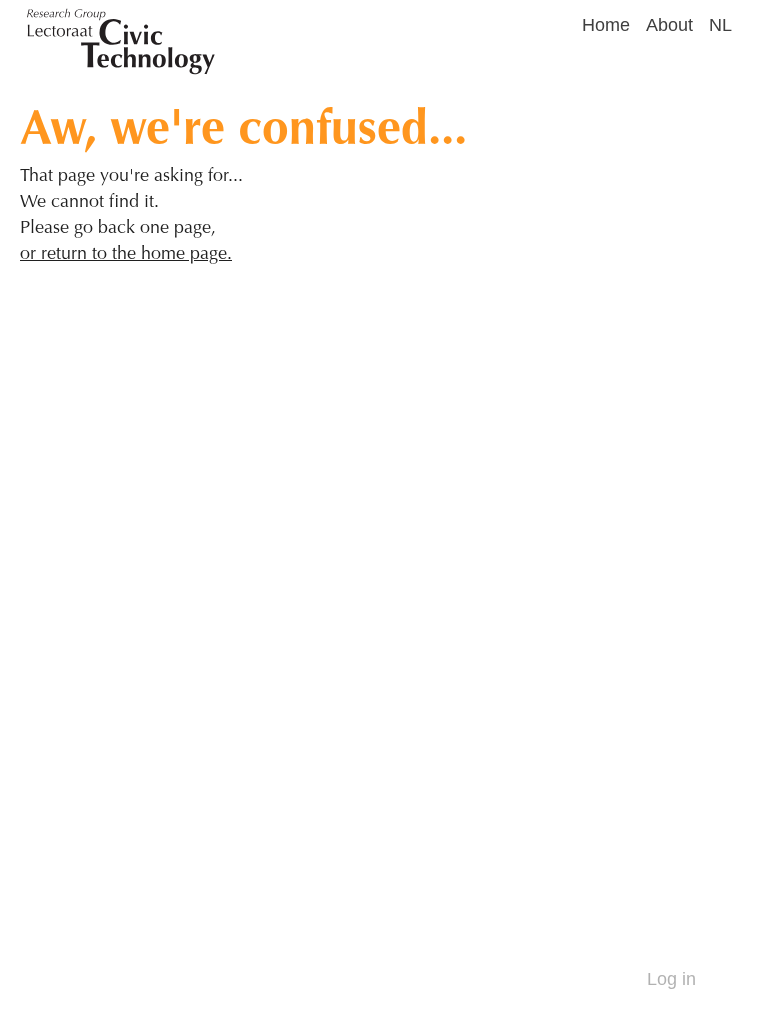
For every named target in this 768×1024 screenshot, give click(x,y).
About (669, 25)
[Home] (301, 20)
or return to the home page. (126, 252)
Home (606, 25)
